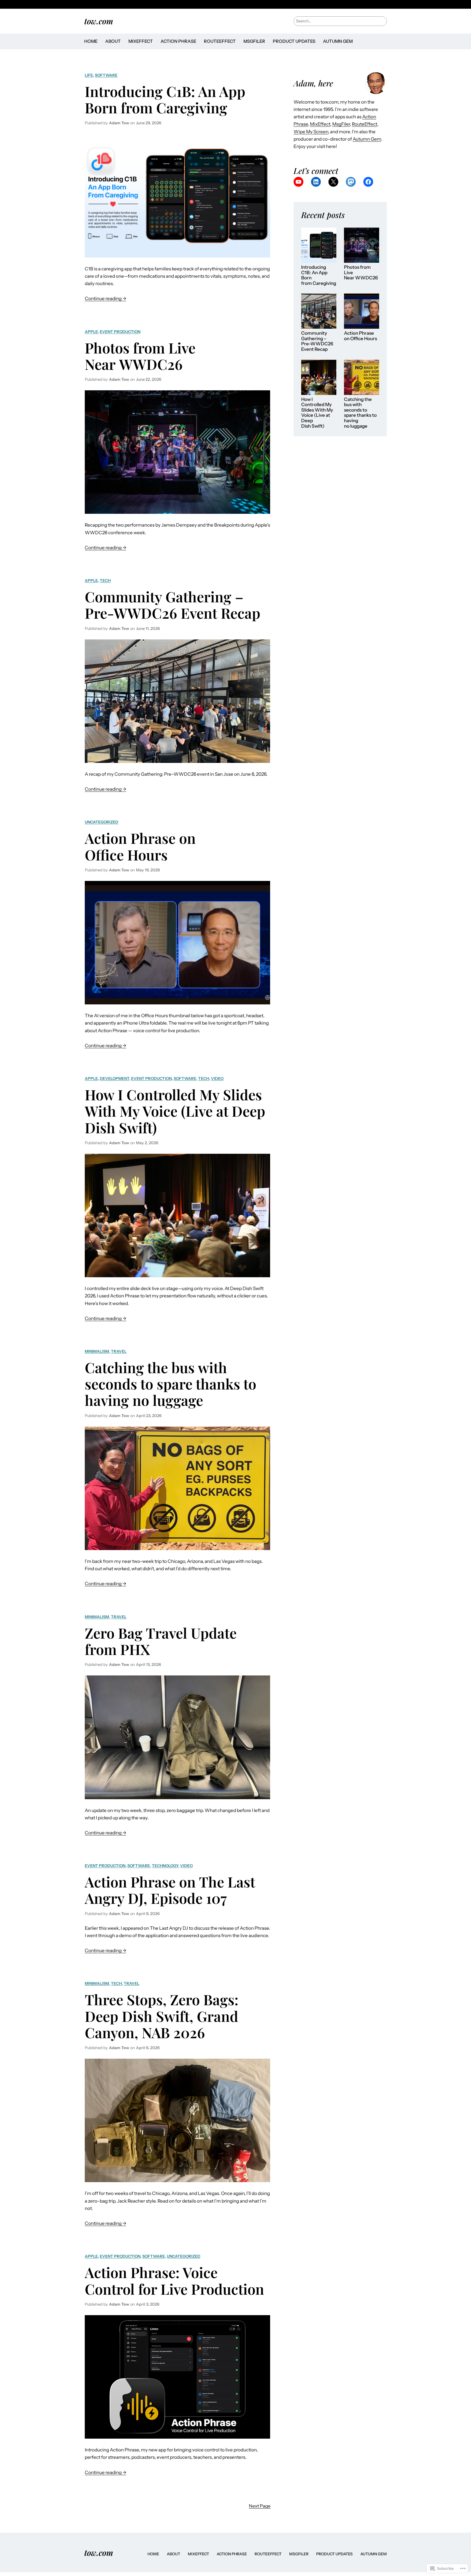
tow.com (99, 21)
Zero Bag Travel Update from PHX (161, 1641)
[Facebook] (368, 182)
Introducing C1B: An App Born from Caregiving (165, 99)
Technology (165, 1866)
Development (114, 1079)
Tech (105, 581)
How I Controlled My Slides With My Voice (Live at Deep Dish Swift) (175, 1111)
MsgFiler (341, 124)
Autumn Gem (367, 139)
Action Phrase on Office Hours (140, 846)
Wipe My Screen (311, 132)
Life (89, 75)
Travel (119, 1351)
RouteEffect (365, 124)
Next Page (260, 2506)
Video (217, 1079)
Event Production (120, 332)
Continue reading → (105, 299)
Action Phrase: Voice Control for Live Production (174, 2280)
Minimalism (97, 1351)
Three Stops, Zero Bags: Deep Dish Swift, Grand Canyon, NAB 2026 (162, 2016)
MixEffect (320, 124)
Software (106, 75)
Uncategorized (102, 822)
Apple (91, 332)
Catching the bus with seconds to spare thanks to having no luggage (170, 1384)
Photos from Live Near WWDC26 (140, 356)
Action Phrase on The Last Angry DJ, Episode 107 (170, 1890)
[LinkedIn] (316, 182)
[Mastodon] (351, 182)
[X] (333, 182)
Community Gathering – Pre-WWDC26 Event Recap (173, 605)
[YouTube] (298, 182)
